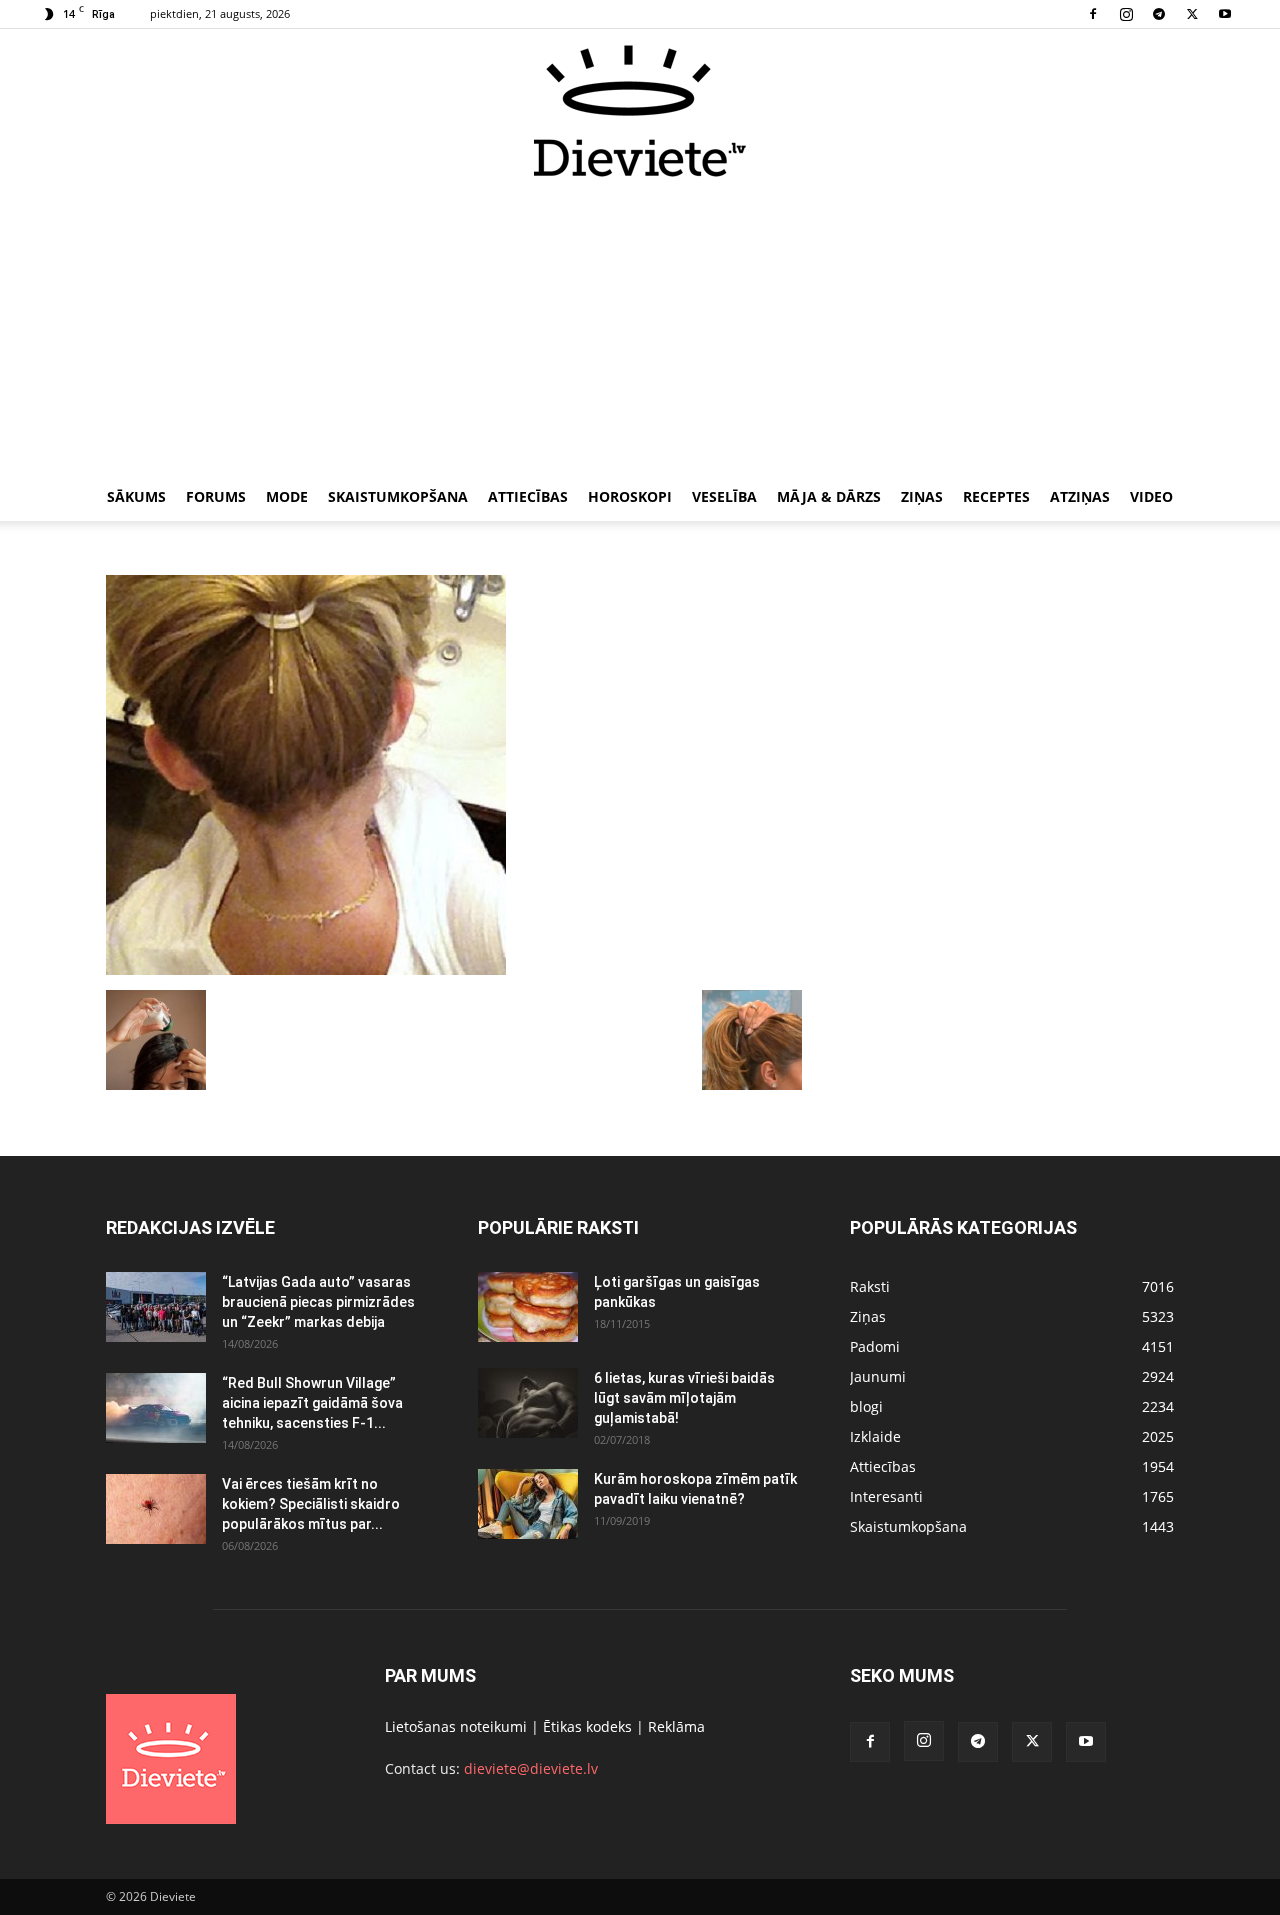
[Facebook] (1093, 14)
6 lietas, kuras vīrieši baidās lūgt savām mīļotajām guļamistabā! (684, 1398)
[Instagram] (1126, 14)
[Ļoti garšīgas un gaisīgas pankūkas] (528, 1307)
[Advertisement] (640, 328)
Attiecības (528, 496)
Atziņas (1080, 496)
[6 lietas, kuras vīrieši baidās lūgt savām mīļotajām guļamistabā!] (528, 1403)
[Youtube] (1225, 14)
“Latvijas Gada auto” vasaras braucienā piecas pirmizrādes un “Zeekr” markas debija (318, 1302)
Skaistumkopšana (398, 496)
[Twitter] (1192, 14)
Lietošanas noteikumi (456, 1726)
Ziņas (922, 496)
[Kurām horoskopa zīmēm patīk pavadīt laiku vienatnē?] (528, 1504)
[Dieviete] (640, 111)
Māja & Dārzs (829, 496)
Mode (287, 496)
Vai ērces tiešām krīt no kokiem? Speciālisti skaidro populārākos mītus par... (311, 1504)
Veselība (724, 496)
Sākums (136, 496)
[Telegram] (1159, 14)
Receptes (996, 496)
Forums (216, 496)
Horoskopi (630, 496)
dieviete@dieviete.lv (531, 1768)
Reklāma (676, 1726)
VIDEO (1151, 496)
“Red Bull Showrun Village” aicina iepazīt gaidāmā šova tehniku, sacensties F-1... (312, 1403)
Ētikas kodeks (587, 1726)
